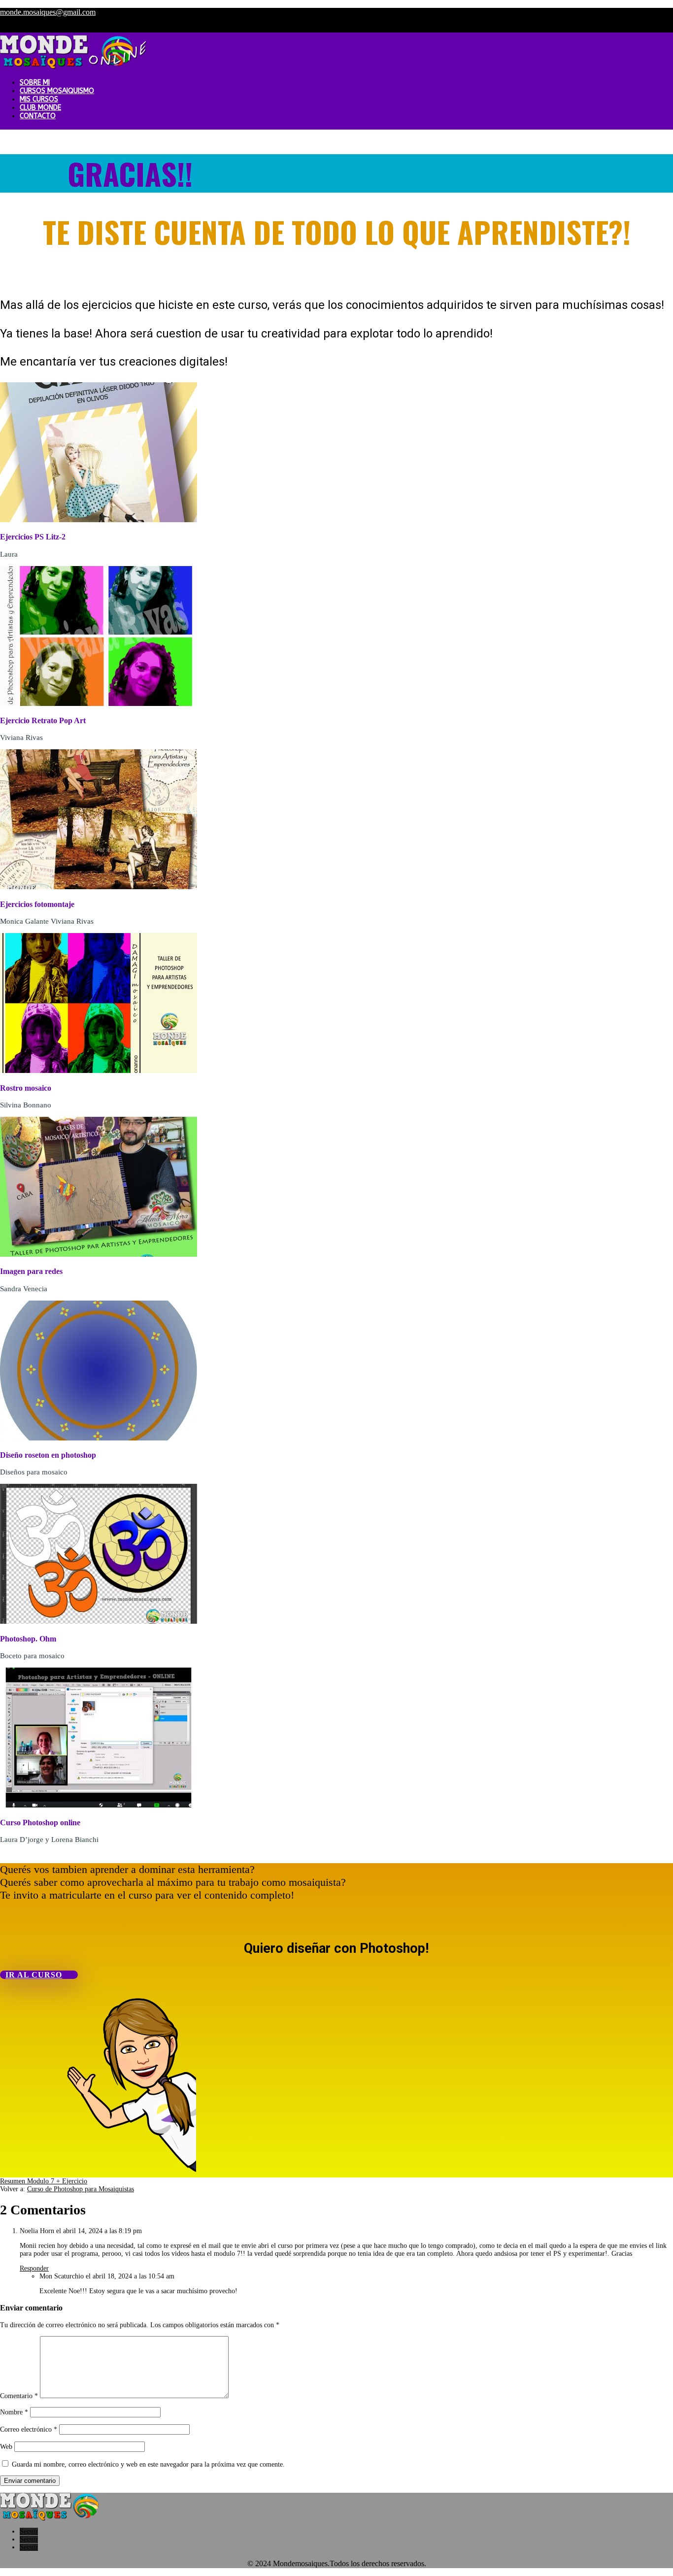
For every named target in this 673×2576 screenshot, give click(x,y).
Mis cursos (39, 99)
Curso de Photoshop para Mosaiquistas (81, 2189)
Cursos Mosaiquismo (57, 91)
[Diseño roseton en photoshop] (99, 1438)
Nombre (14, 2412)
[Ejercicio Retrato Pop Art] (99, 704)
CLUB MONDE (40, 108)
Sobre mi (35, 83)
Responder (34, 2268)
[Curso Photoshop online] (99, 1805)
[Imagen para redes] (99, 1255)
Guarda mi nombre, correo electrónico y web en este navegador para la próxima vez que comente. (148, 2464)
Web (6, 2447)
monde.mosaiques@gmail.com (48, 12)
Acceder (594, 28)
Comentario (19, 2396)
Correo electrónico (29, 2429)
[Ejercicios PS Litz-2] (99, 520)
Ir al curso (34, 1975)
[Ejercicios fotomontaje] (99, 887)
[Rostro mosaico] (99, 1071)
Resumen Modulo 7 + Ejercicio (44, 2181)
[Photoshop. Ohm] (99, 1622)
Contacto (38, 116)
